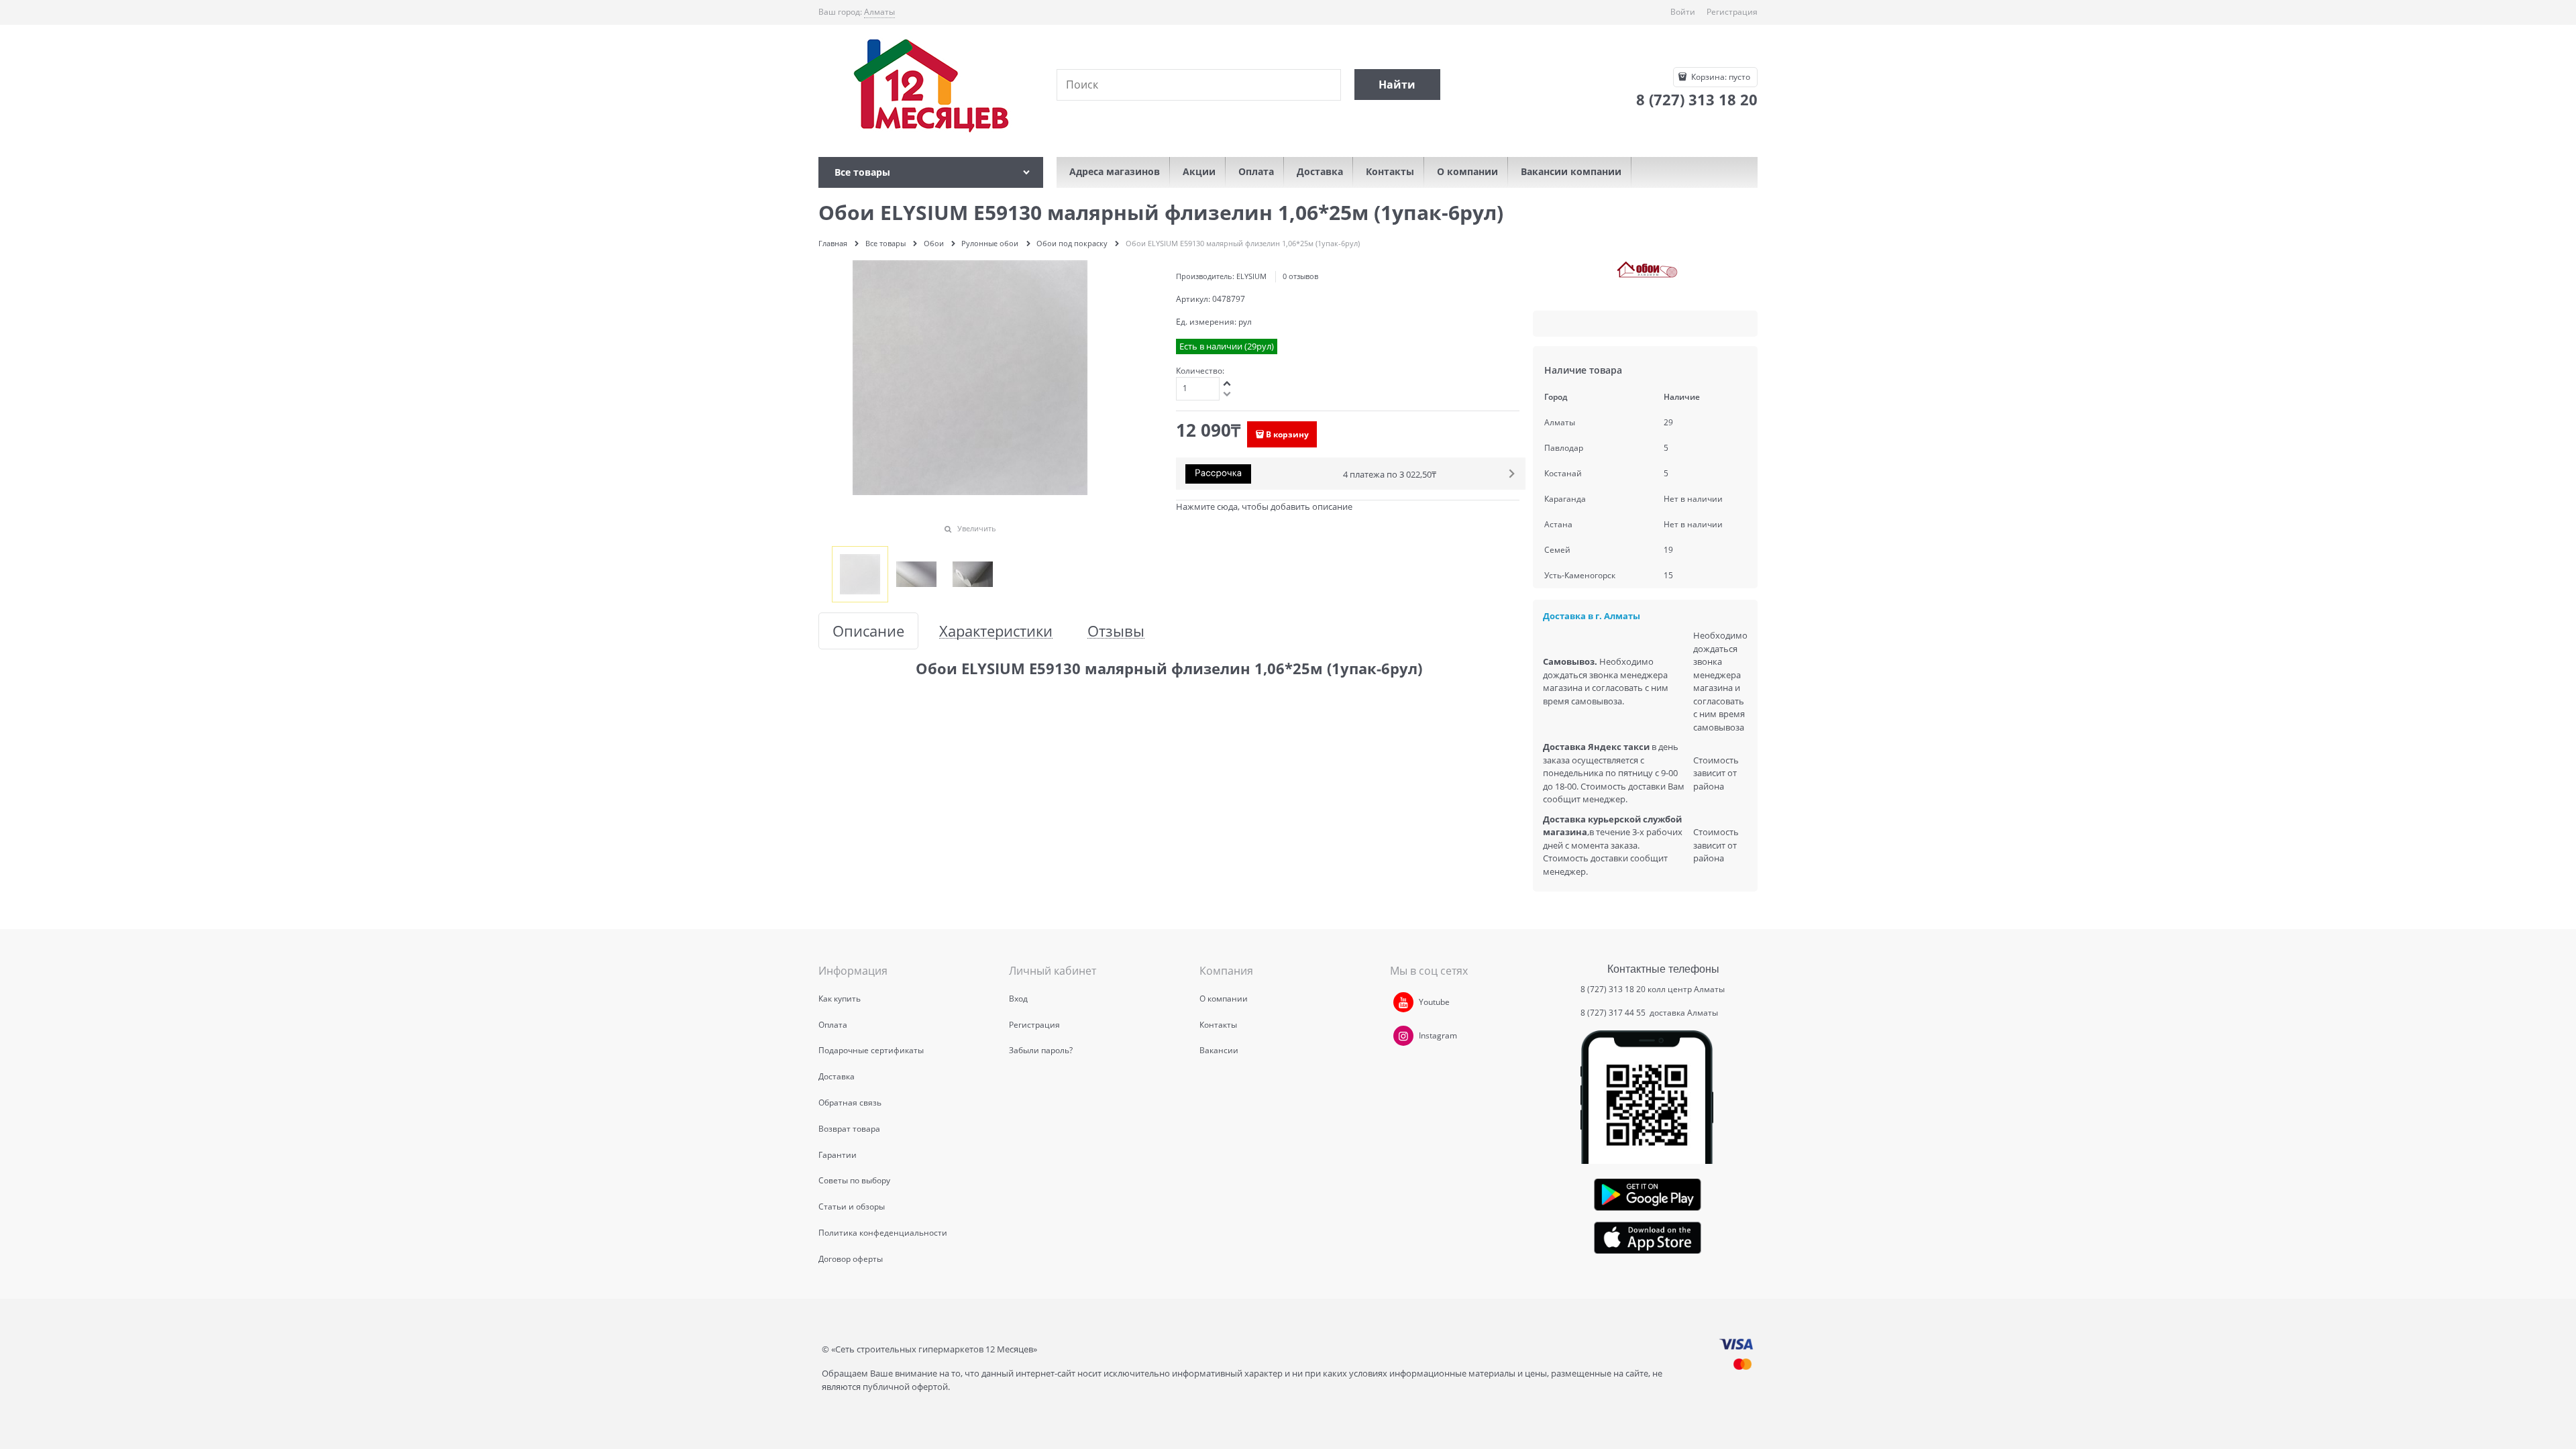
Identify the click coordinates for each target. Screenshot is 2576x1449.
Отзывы (1116, 631)
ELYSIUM (1251, 276)
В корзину (1287, 434)
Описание (868, 631)
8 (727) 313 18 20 (1613, 989)
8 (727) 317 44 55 (1614, 1013)
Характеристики (996, 631)
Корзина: (1720, 77)
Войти (1683, 12)
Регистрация (1732, 12)
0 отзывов (1300, 276)
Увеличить (977, 528)
